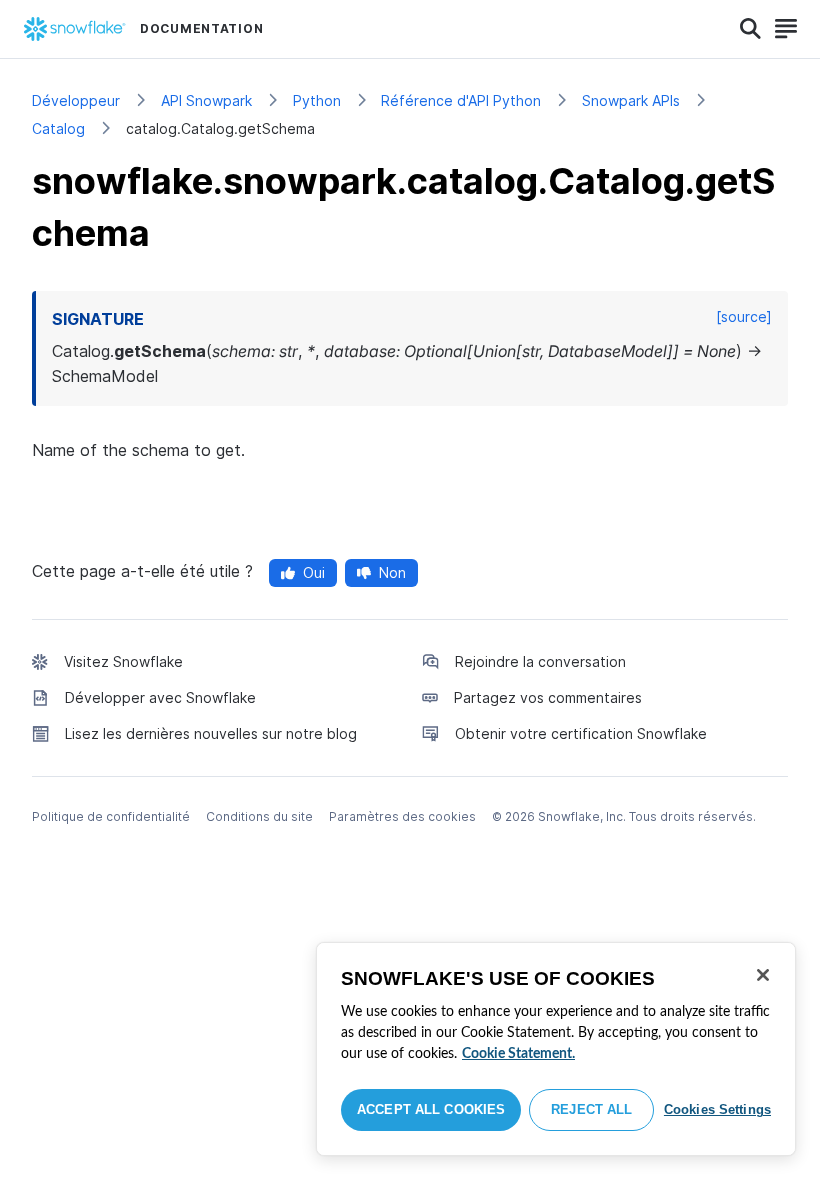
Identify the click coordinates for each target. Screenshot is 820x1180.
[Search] (750, 29)
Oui (314, 572)
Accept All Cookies (431, 1109)
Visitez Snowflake (123, 661)
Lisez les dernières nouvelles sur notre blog (211, 733)
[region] (556, 1049)
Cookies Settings (717, 1109)
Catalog (58, 128)
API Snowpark (206, 100)
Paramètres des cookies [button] (402, 816)
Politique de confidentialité (111, 816)
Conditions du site (259, 816)
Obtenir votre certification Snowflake (581, 733)
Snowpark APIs (631, 100)
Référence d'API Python (461, 100)
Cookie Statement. (518, 1054)
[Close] (763, 975)
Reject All (591, 1109)
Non (392, 572)
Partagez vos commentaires (548, 697)
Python (317, 100)
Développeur (76, 100)
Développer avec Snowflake (160, 697)
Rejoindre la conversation (540, 661)
